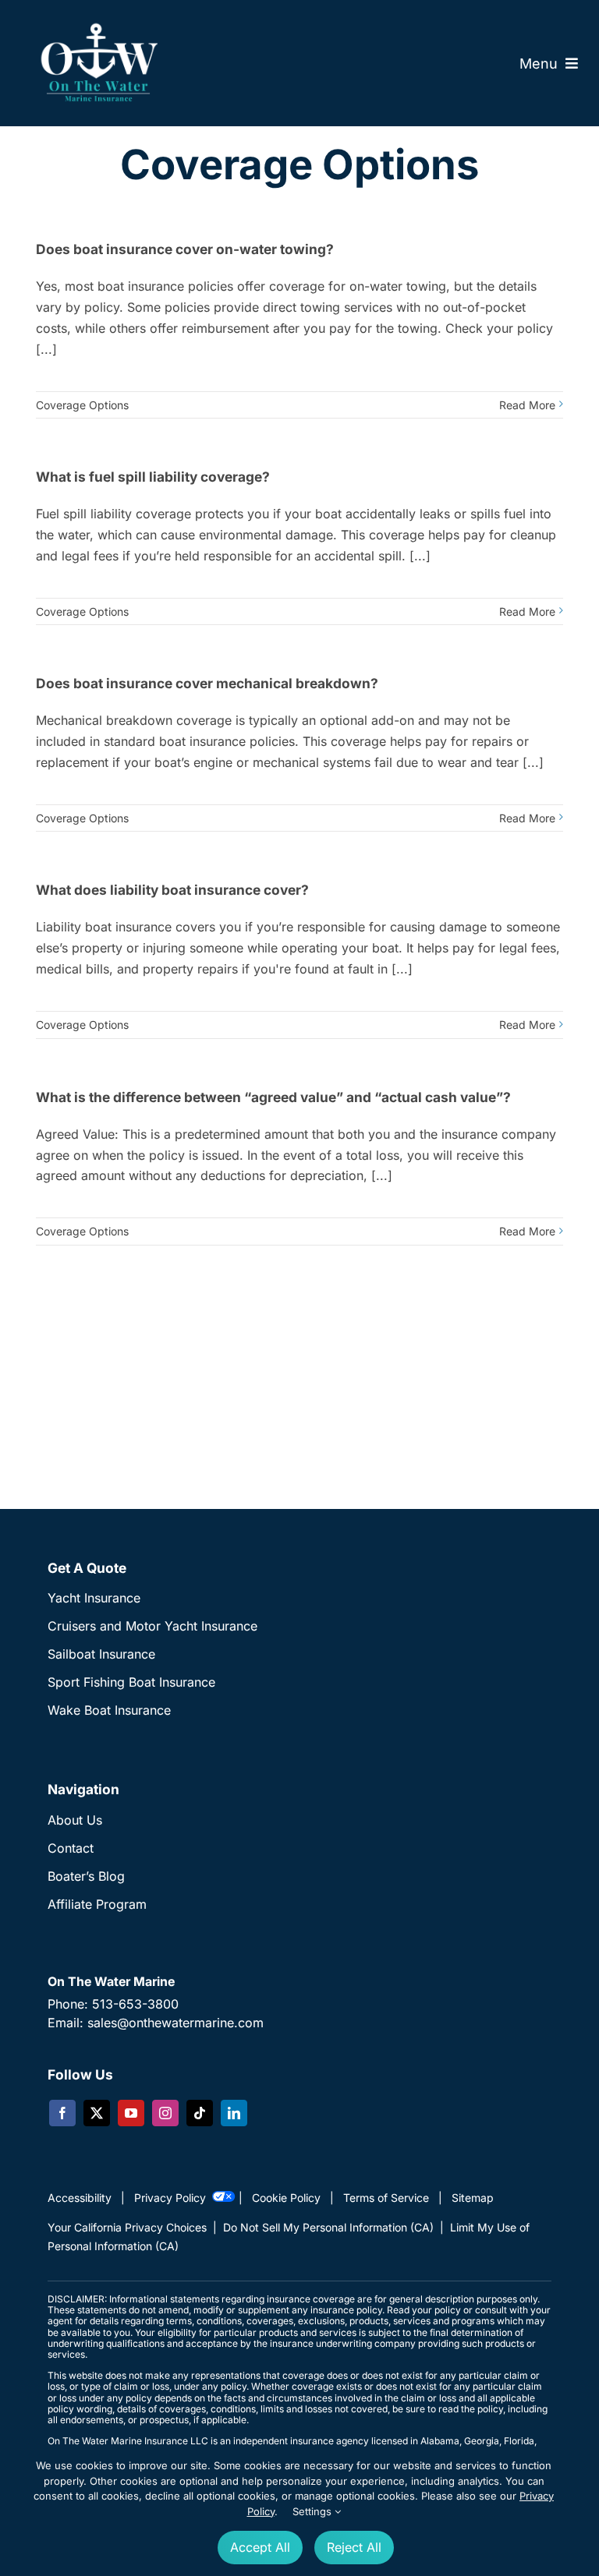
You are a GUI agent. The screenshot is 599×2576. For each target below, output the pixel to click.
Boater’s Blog (86, 1876)
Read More (527, 405)
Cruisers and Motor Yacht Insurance (152, 1626)
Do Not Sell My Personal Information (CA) (328, 2227)
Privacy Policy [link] (170, 2198)
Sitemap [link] (473, 2198)
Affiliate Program (97, 1904)
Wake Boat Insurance (109, 1710)
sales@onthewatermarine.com (175, 2023)
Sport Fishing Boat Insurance (131, 1682)
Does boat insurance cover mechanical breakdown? (207, 683)
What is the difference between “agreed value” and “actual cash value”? (273, 1097)
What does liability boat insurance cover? (172, 890)
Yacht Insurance (94, 1598)
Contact (71, 1848)
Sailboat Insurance (101, 1654)
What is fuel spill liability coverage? (153, 477)
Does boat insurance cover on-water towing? (185, 249)
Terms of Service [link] (386, 2198)
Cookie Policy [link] (286, 2198)
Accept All (260, 2547)
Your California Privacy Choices (127, 2227)
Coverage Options (82, 405)
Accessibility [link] (80, 2198)
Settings (314, 2511)
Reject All (354, 2547)
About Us (75, 1820)
